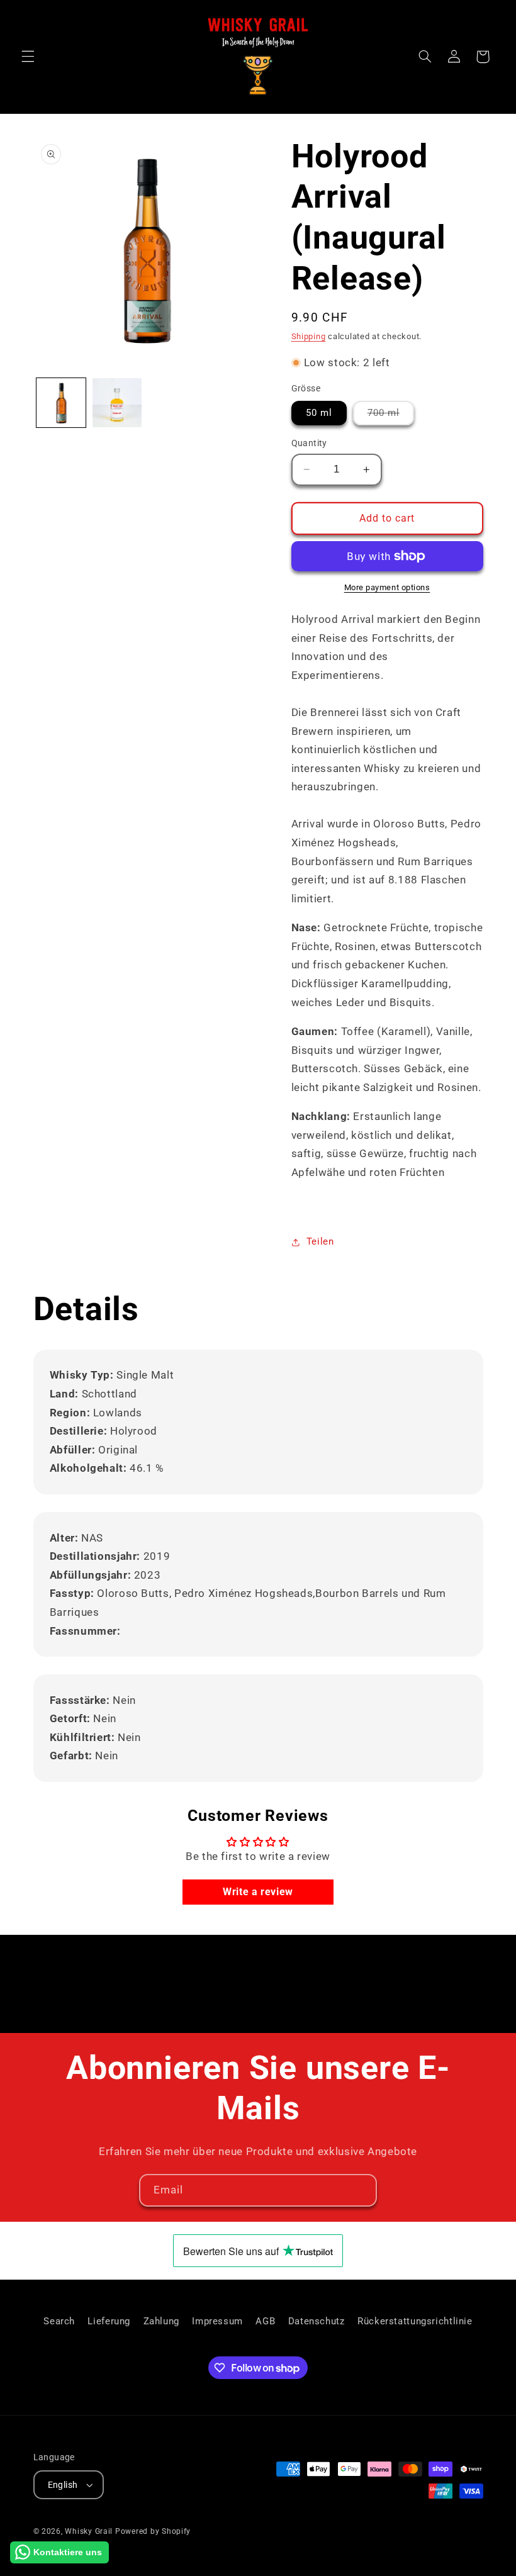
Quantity (309, 443)
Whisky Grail (89, 2531)
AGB (265, 2321)
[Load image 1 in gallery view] (61, 403)
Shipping (309, 336)
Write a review (258, 1892)
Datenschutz (317, 2321)
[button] (28, 57)
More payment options (387, 587)
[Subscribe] (361, 2190)
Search (59, 2321)
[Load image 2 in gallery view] (117, 403)
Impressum (217, 2321)
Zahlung (161, 2321)
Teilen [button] (320, 1241)
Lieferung (109, 2321)
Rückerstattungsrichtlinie (415, 2321)
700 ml (391, 416)
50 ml (319, 413)
